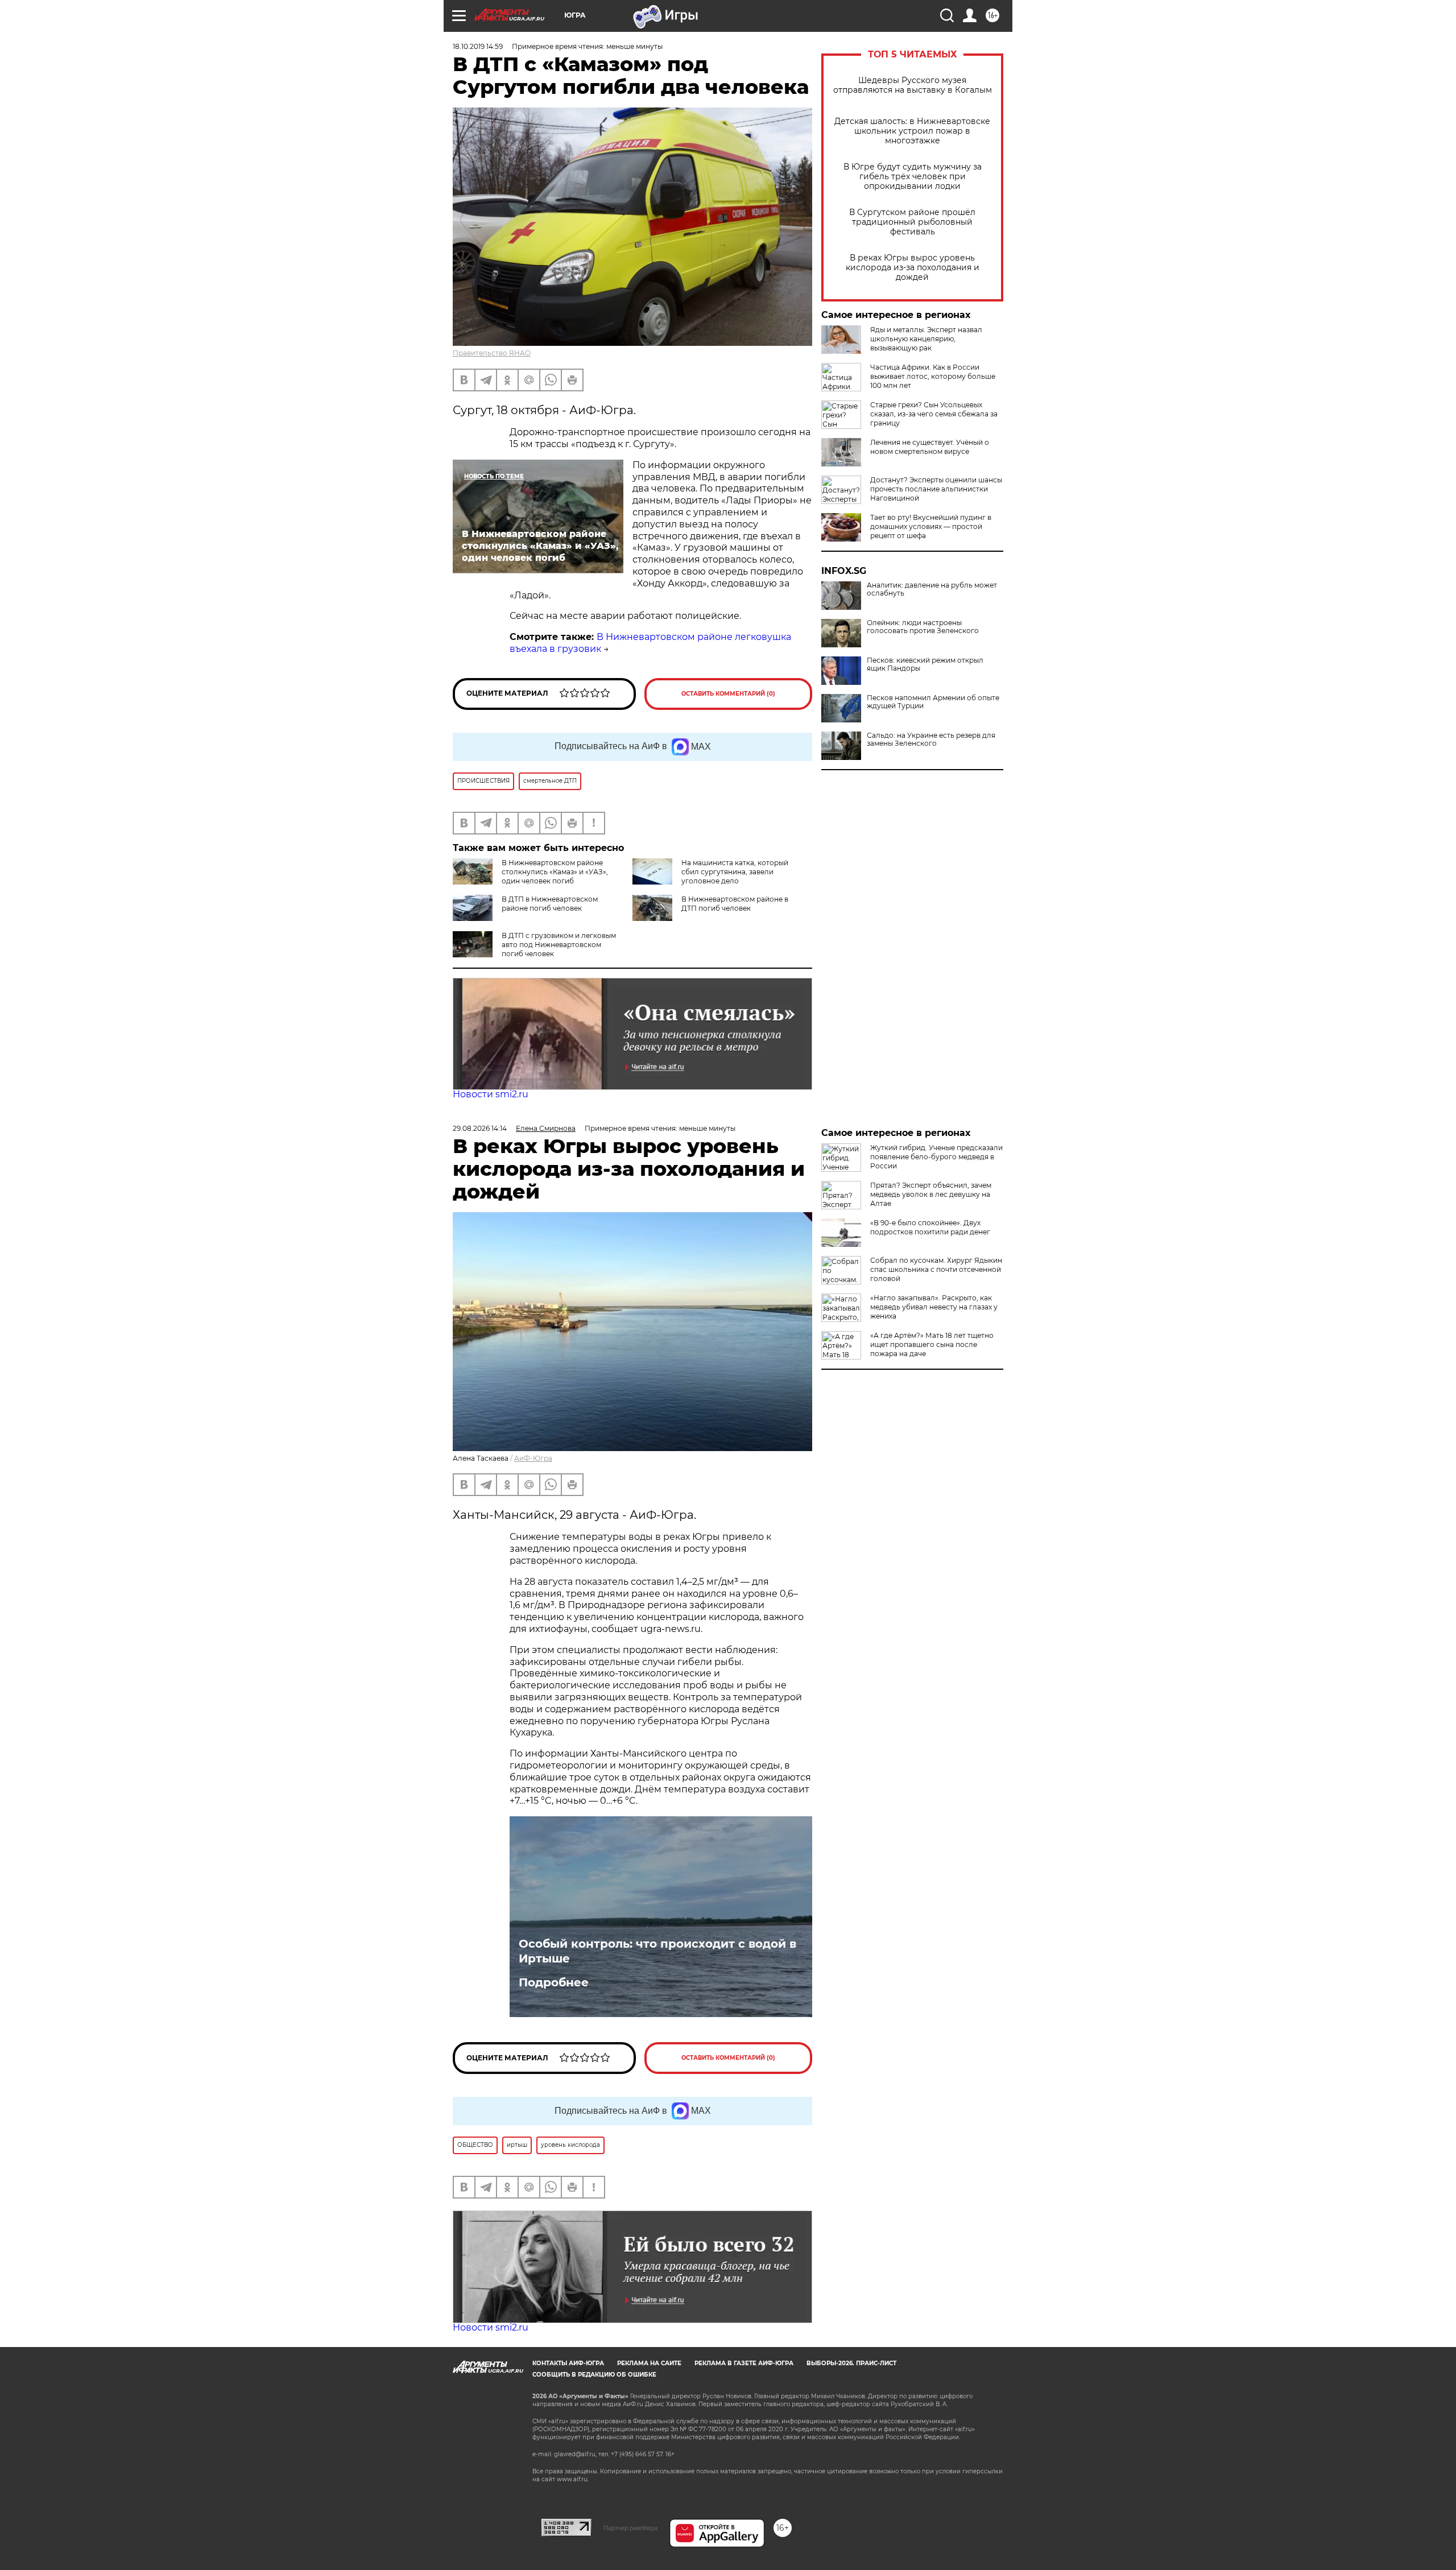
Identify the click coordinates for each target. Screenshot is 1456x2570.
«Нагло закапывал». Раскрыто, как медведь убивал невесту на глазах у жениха (934, 1307)
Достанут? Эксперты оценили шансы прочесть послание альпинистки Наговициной (936, 489)
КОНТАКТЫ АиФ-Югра (568, 2363)
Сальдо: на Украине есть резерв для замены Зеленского (931, 739)
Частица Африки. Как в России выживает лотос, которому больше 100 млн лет (933, 376)
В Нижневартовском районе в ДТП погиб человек (735, 904)
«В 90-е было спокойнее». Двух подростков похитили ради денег (930, 1227)
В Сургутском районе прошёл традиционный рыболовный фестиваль (912, 222)
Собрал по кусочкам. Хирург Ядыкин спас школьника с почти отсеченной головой (936, 1269)
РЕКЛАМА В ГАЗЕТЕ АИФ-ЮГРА (744, 2363)
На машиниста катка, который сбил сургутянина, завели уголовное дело (735, 872)
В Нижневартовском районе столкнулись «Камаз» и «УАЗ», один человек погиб (555, 872)
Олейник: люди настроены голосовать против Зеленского (923, 627)
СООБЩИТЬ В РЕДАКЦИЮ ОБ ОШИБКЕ (594, 2375)
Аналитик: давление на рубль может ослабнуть (932, 589)
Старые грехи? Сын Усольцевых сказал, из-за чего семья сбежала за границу (934, 414)
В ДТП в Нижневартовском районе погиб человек (550, 904)
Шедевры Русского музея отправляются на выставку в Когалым (913, 85)
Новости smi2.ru (491, 1094)
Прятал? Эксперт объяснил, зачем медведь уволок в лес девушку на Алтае (931, 1194)
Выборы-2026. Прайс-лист (851, 2363)
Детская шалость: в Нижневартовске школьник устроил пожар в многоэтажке (912, 131)
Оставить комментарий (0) (728, 694)
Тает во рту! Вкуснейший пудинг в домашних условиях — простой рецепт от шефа (931, 526)
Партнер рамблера (630, 2528)
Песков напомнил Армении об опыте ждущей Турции (933, 702)
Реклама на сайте (649, 2363)
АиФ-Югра (533, 1458)
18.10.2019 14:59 (478, 46)
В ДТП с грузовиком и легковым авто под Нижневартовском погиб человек (559, 945)
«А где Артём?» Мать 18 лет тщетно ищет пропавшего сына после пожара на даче (932, 1344)
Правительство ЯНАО (492, 353)
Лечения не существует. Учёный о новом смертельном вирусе (930, 447)
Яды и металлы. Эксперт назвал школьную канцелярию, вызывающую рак (926, 339)
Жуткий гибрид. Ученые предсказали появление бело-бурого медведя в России (936, 1157)
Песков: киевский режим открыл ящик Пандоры (925, 664)
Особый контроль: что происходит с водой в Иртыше (657, 1951)
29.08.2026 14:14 (480, 1128)
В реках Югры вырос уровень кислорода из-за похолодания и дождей (913, 268)
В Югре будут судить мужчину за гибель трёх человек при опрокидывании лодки (913, 177)
